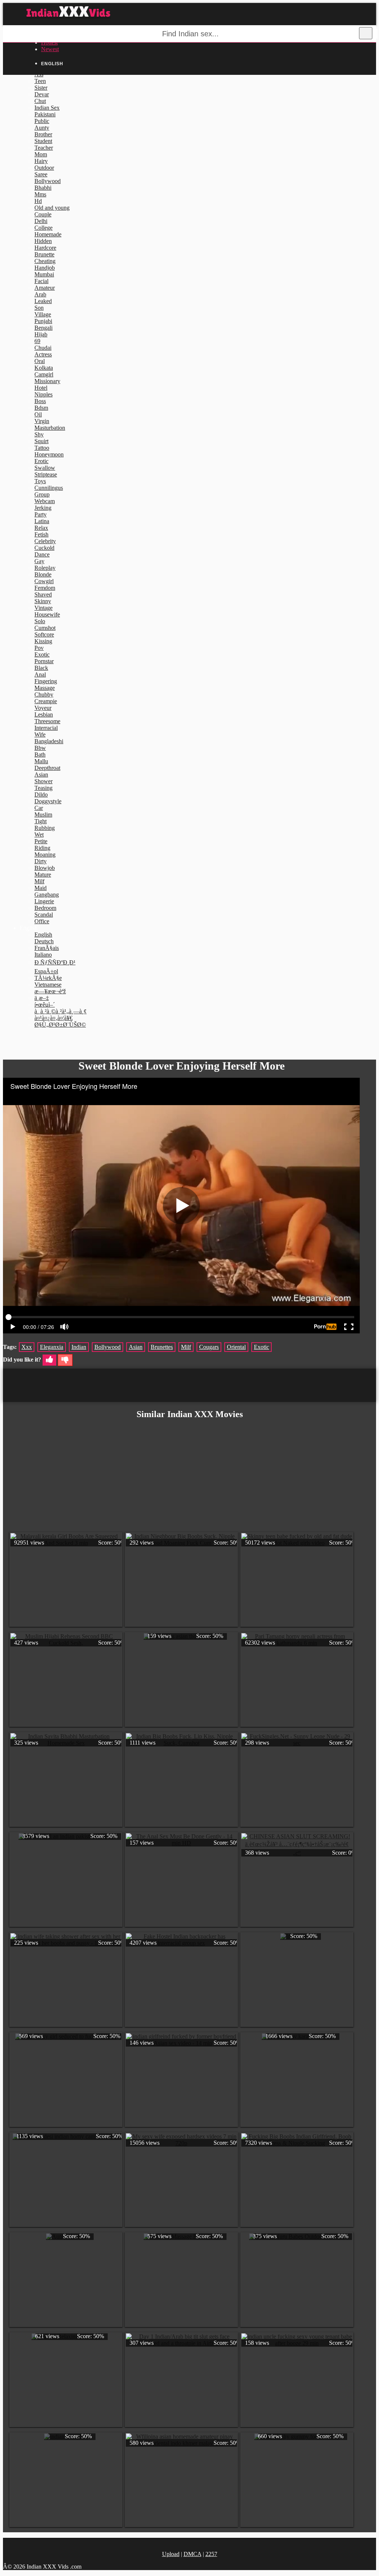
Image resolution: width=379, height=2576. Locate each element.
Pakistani (45, 114)
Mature (43, 875)
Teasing (43, 788)
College (43, 228)
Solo (40, 621)
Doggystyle (48, 801)
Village (43, 314)
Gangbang (47, 895)
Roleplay (45, 568)
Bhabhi (43, 188)
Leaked (43, 301)
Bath (40, 754)
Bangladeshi (49, 741)
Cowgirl (44, 581)
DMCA (192, 2554)
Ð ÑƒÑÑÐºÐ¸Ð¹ (55, 962)
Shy (39, 434)
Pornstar (44, 661)
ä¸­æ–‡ (42, 998)
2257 (211, 2554)
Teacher (44, 148)
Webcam (45, 501)
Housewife (47, 614)
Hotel (41, 388)
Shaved (43, 594)
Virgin (42, 421)
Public (42, 121)
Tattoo (42, 448)
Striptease (46, 474)
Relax (41, 528)
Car (39, 808)
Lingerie (44, 901)
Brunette (44, 254)
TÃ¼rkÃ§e (48, 978)
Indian (79, 1347)
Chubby (44, 694)
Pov (39, 648)
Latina (42, 521)
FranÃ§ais (47, 948)
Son (39, 308)
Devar (42, 94)
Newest (50, 49)
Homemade (48, 234)
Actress (43, 354)
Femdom (45, 588)
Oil (38, 414)
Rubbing (45, 828)
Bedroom (45, 908)
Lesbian (44, 714)
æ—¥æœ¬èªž (50, 991)
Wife (40, 734)
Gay (39, 561)
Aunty (42, 128)
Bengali (43, 328)
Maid (41, 888)
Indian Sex (47, 108)
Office (42, 921)
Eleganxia (52, 1347)
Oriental (236, 1347)
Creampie (46, 701)
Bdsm (41, 408)
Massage (45, 688)
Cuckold (44, 548)
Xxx (27, 1347)
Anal (40, 674)
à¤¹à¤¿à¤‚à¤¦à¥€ (53, 1018)
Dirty (41, 861)
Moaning (45, 855)
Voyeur (43, 708)
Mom (41, 154)
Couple (43, 214)
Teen (40, 81)
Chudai (43, 348)
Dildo (41, 795)
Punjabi (43, 321)
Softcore (44, 634)
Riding (42, 848)
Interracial (46, 728)
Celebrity (45, 541)
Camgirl (44, 374)
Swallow (45, 468)
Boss (40, 401)
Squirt (41, 441)
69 (37, 341)
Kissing (43, 641)
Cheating (45, 261)
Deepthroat (47, 768)
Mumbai (44, 274)
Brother (43, 134)
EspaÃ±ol (46, 971)
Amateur (45, 288)
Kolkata (44, 368)
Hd (38, 201)
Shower (43, 781)
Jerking (43, 508)
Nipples (43, 394)
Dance (42, 554)
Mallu (41, 761)
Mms (40, 194)
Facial (41, 281)
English (43, 935)
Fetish (41, 534)
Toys (40, 481)
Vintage (43, 608)
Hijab (41, 334)
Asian (41, 775)
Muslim (43, 815)
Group (42, 494)
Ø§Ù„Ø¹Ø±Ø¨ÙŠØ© (60, 1025)
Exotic (42, 654)
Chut (40, 101)
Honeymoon (49, 454)
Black (41, 668)
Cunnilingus (49, 488)
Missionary (47, 381)
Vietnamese (48, 985)
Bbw (40, 748)
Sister (41, 88)
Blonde (43, 574)
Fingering (46, 681)
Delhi (41, 221)
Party (41, 514)
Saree (41, 174)
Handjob (45, 268)
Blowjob (45, 868)
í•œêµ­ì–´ (45, 1005)
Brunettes (162, 1347)
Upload (171, 2554)
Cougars (209, 1347)
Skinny (43, 601)
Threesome (47, 721)
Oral (40, 361)
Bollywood (48, 181)
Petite (41, 841)
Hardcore (45, 248)
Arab (40, 294)
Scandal (44, 915)
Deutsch (44, 941)
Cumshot (45, 628)
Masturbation (50, 428)
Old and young (52, 208)
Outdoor (44, 168)
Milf (39, 881)
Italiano (43, 955)
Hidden (43, 241)
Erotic (41, 461)
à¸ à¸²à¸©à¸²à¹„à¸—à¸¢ (61, 1011)
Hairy (41, 161)
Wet (39, 835)
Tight (41, 821)
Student (43, 141)
